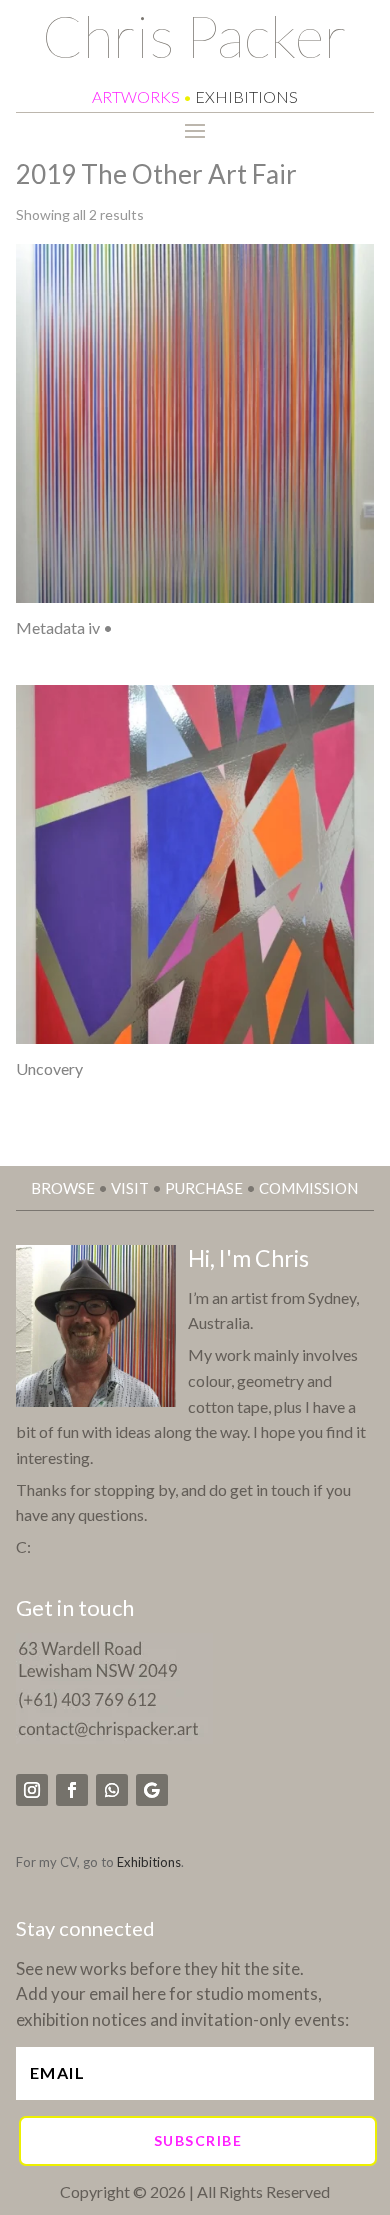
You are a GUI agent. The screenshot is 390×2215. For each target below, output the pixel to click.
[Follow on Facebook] (72, 1790)
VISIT (130, 1188)
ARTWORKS (136, 96)
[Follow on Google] (152, 1790)
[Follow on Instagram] (32, 1790)
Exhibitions (149, 1862)
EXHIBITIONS (246, 96)
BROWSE (63, 1188)
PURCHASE (204, 1188)
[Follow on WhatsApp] (112, 1790)
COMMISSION (308, 1188)
